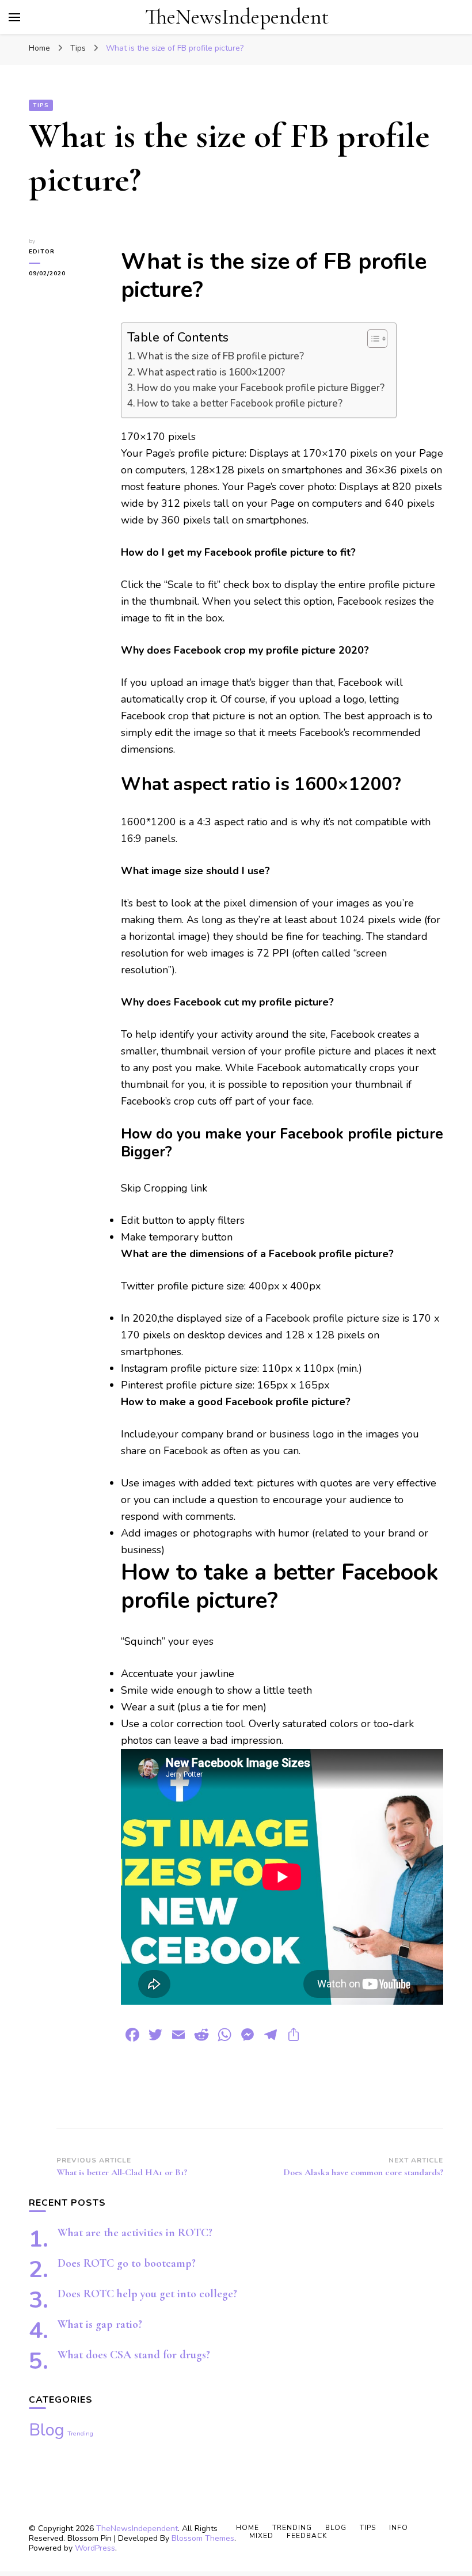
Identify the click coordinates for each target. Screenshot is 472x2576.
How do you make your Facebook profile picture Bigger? (261, 388)
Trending (80, 2433)
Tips (41, 105)
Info (399, 2528)
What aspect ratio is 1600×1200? (211, 372)
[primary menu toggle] (14, 17)
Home (248, 2528)
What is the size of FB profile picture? (220, 356)
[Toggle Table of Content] (372, 339)
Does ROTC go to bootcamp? (127, 2263)
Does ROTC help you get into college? (147, 2294)
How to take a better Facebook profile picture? (240, 403)
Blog (47, 2430)
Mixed (261, 2536)
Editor (42, 252)
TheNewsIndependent (237, 17)
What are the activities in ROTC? (135, 2233)
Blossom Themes (203, 2538)
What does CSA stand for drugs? (134, 2355)
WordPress (95, 2548)
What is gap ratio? (100, 2324)
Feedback (307, 2536)
